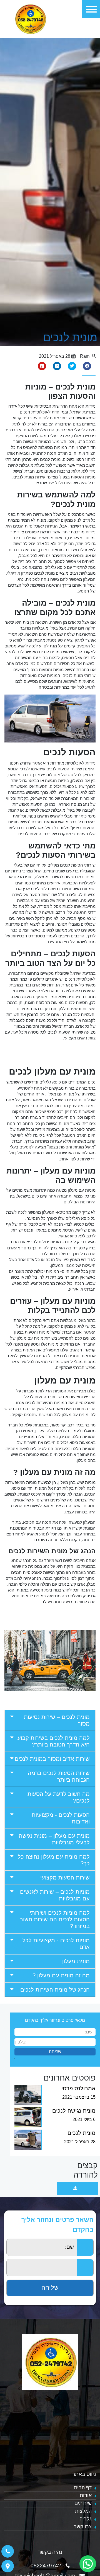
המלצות (83, 2511)
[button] (50, 1720)
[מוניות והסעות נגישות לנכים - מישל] (30, 19)
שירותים (83, 2503)
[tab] (50, 1720)
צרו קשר (83, 2527)
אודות (86, 2495)
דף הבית (83, 2488)
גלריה (86, 2519)
